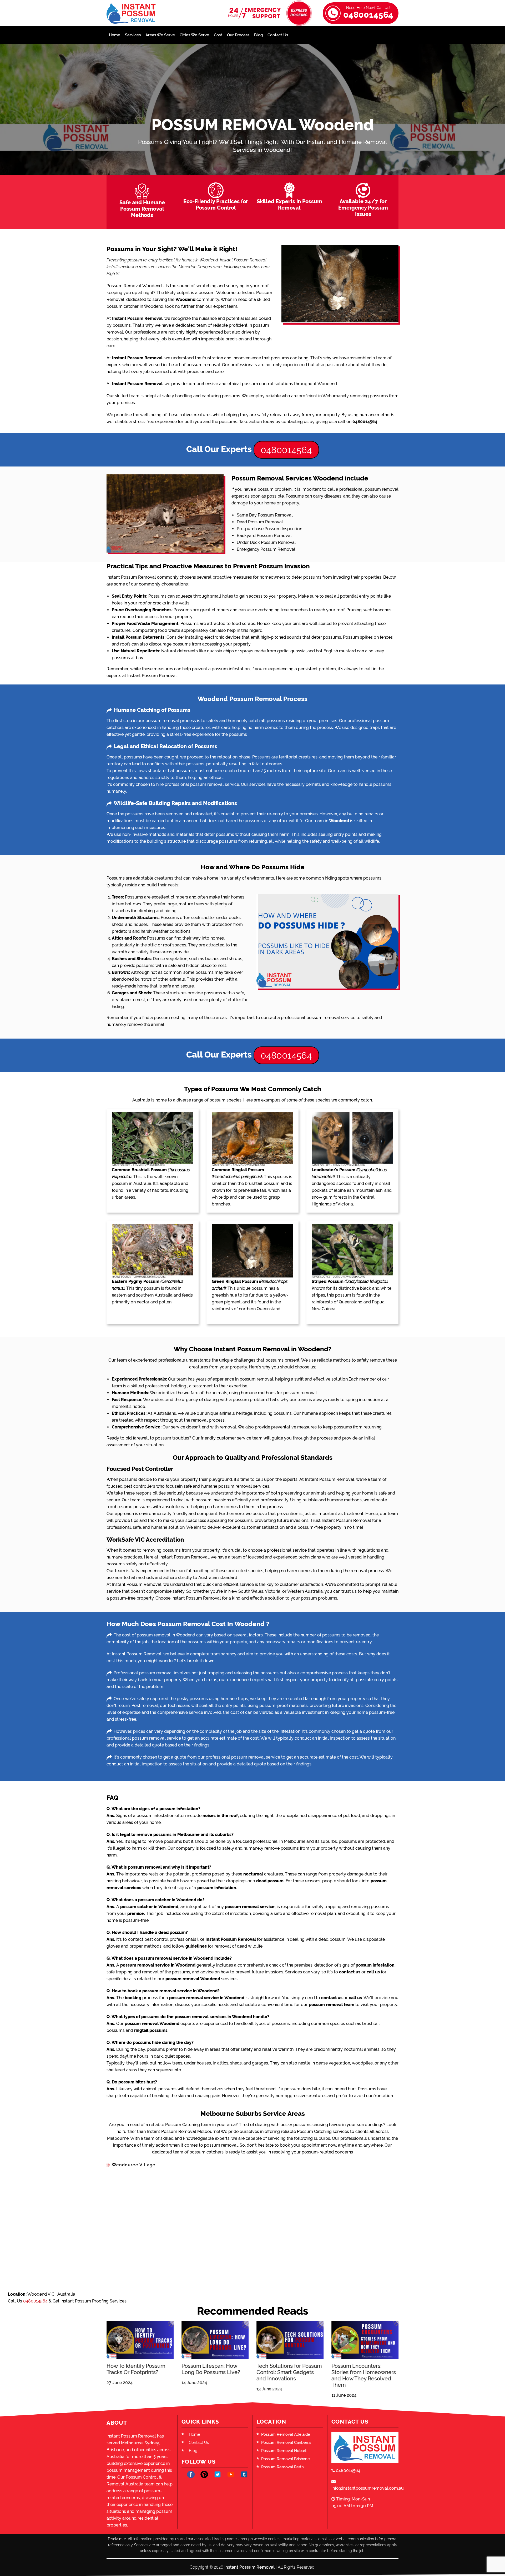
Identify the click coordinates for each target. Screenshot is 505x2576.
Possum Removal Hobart (284, 2451)
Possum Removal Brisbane (286, 2459)
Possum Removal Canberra (286, 2443)
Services (133, 35)
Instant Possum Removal (249, 2567)
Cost (218, 35)
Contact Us (278, 35)
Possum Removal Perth (282, 2467)
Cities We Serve (194, 35)
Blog (258, 35)
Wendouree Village (134, 2165)
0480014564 (368, 13)
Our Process (238, 35)
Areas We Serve (160, 35)
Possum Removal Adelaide (286, 2434)
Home (115, 35)
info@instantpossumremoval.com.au (365, 2488)
